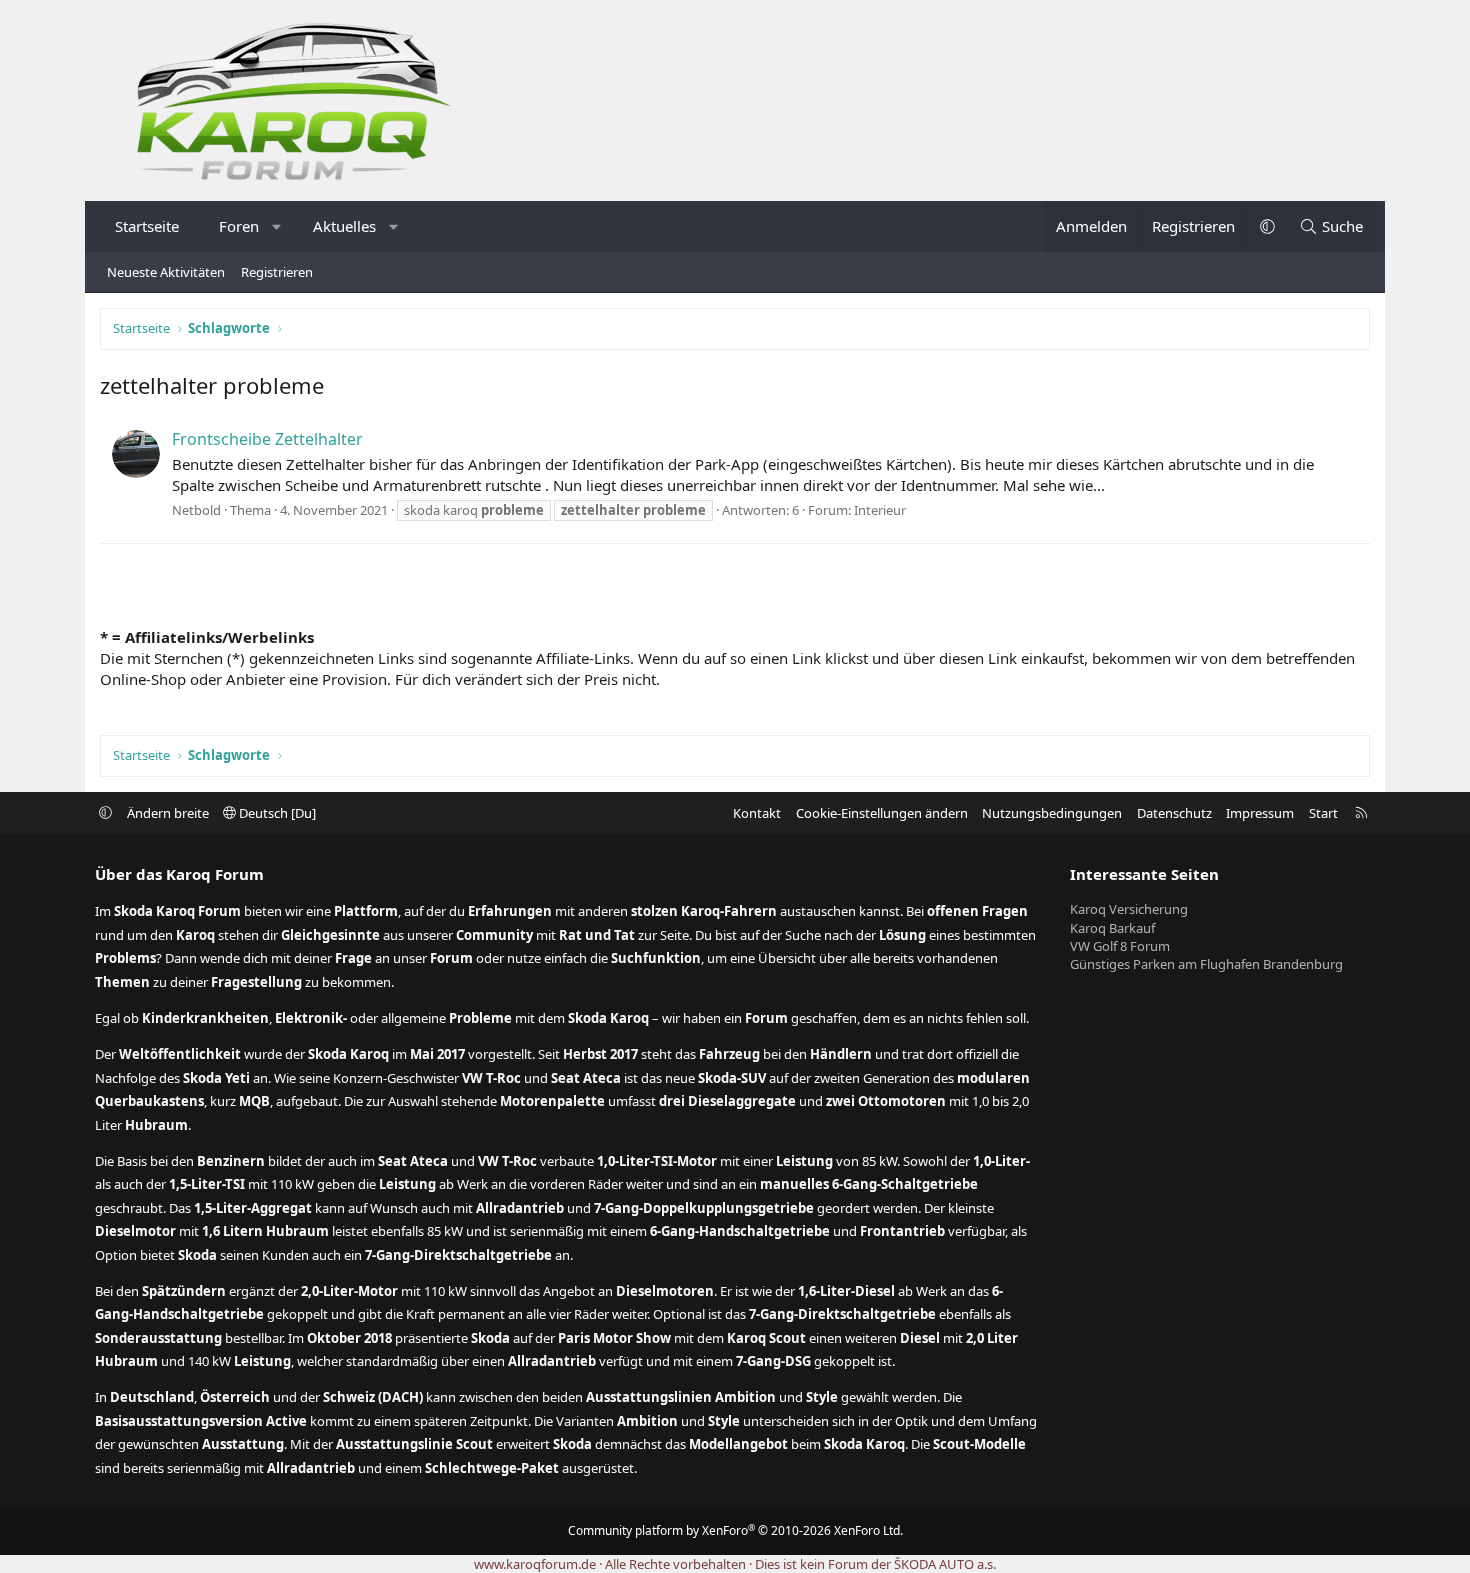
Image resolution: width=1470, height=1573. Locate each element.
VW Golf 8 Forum (1120, 946)
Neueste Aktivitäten (166, 272)
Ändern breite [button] (168, 813)
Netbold (196, 510)
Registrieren (277, 272)
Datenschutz (1174, 813)
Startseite (147, 226)
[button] (277, 226)
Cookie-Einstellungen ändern (882, 813)
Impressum (1260, 813)
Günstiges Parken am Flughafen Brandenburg (1206, 964)
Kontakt (757, 813)
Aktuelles (344, 226)
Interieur (880, 510)
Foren (239, 226)
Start (1323, 813)
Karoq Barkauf (1112, 928)
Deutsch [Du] (276, 813)
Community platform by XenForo (735, 1530)
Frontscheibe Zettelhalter (267, 439)
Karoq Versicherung (1129, 909)
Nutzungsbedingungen (1052, 813)
